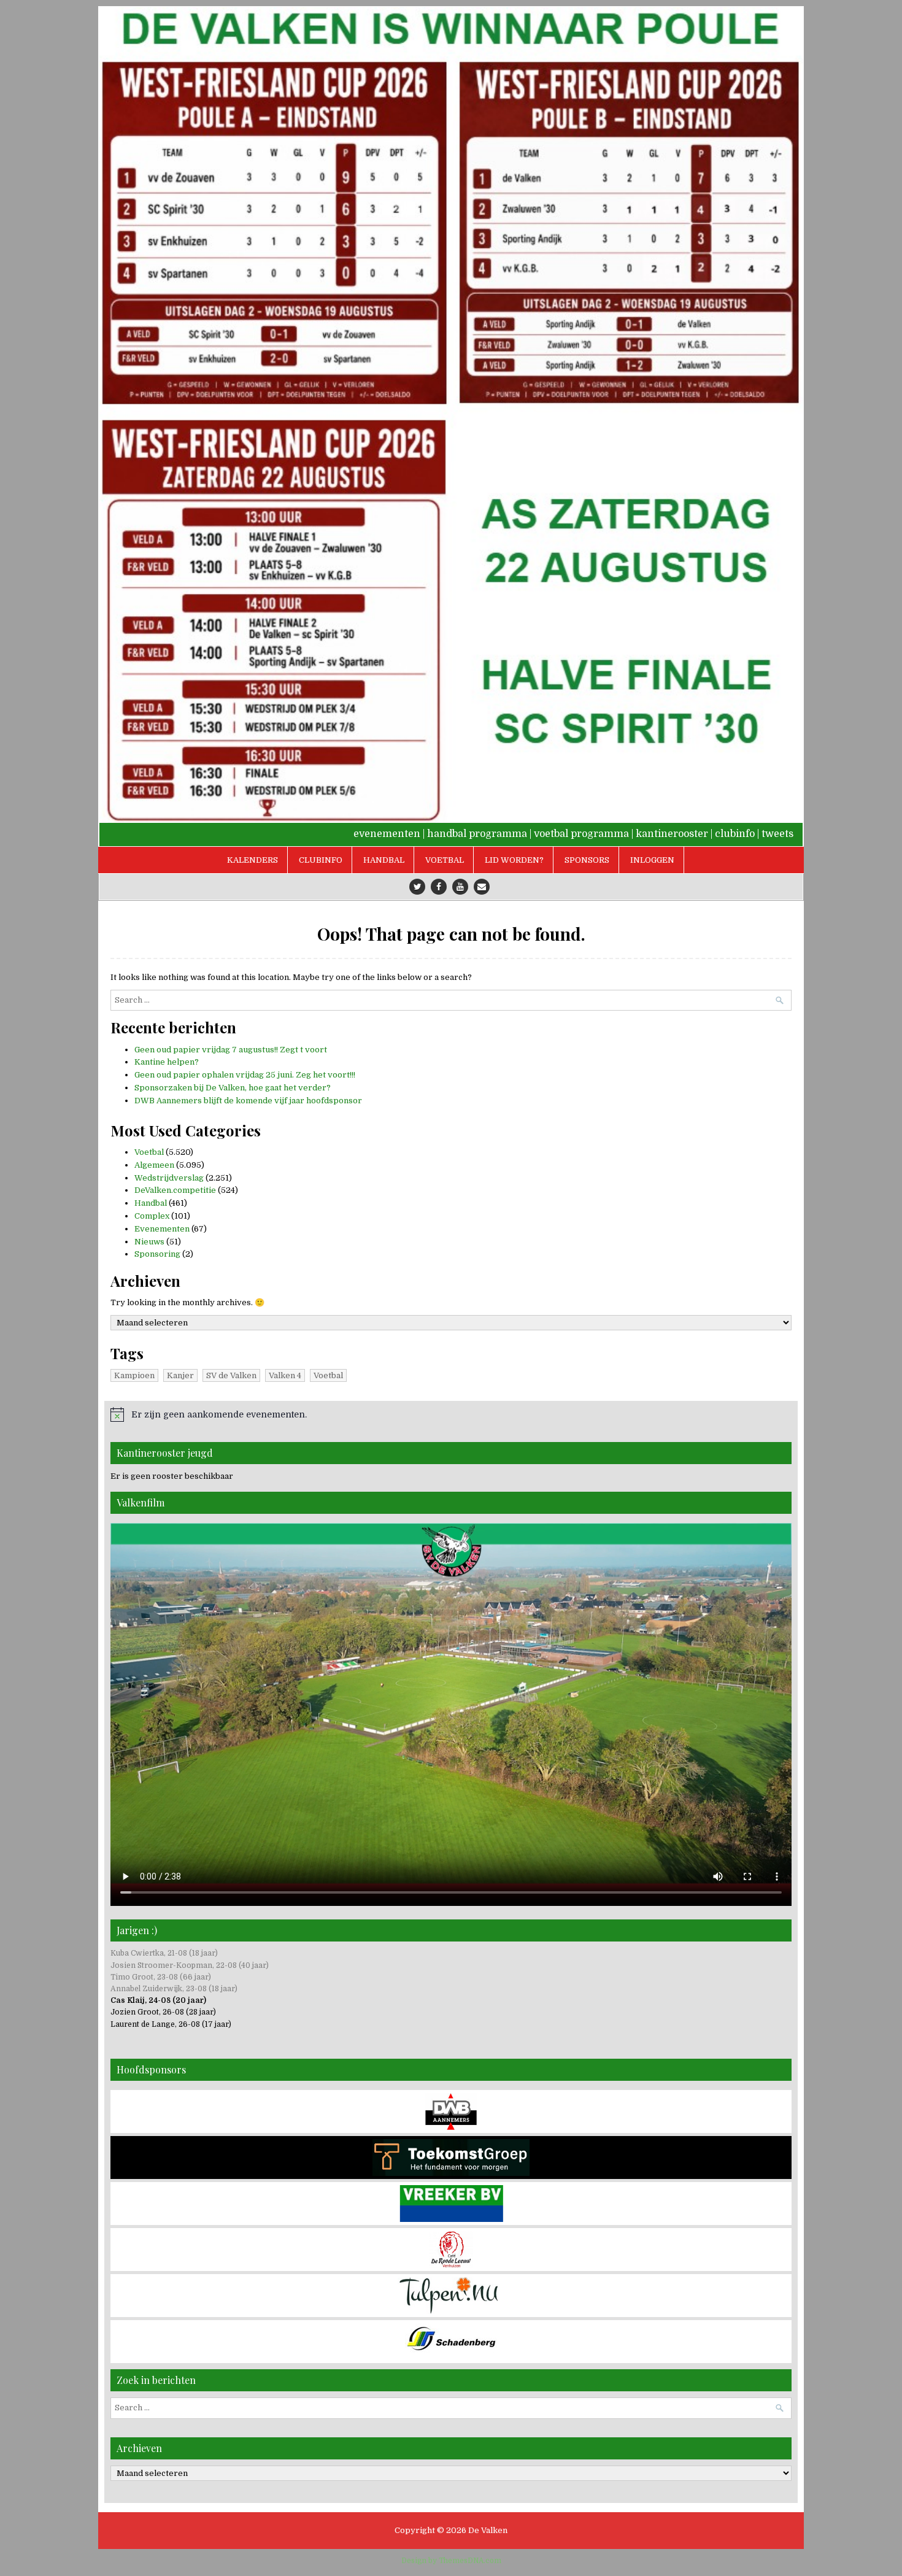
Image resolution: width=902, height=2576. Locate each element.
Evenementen (162, 1229)
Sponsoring (157, 1254)
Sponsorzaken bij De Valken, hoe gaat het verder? (233, 1088)
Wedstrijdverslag (169, 1178)
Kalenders (252, 860)
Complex (152, 1216)
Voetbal (445, 860)
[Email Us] (482, 887)
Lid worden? (514, 860)
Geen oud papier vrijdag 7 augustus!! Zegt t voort (231, 1050)
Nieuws (149, 1242)
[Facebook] (439, 887)
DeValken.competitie (175, 1190)
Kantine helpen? (167, 1062)
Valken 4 (285, 1375)
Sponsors (587, 860)
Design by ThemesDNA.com (451, 2561)
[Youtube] (460, 887)
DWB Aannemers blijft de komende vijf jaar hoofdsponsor (248, 1101)
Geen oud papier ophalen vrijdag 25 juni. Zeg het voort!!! (245, 1075)
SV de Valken (231, 1375)
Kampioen (134, 1375)
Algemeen (154, 1165)
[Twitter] (417, 887)
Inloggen (652, 860)
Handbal (384, 860)
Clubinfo (321, 860)
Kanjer (180, 1375)
